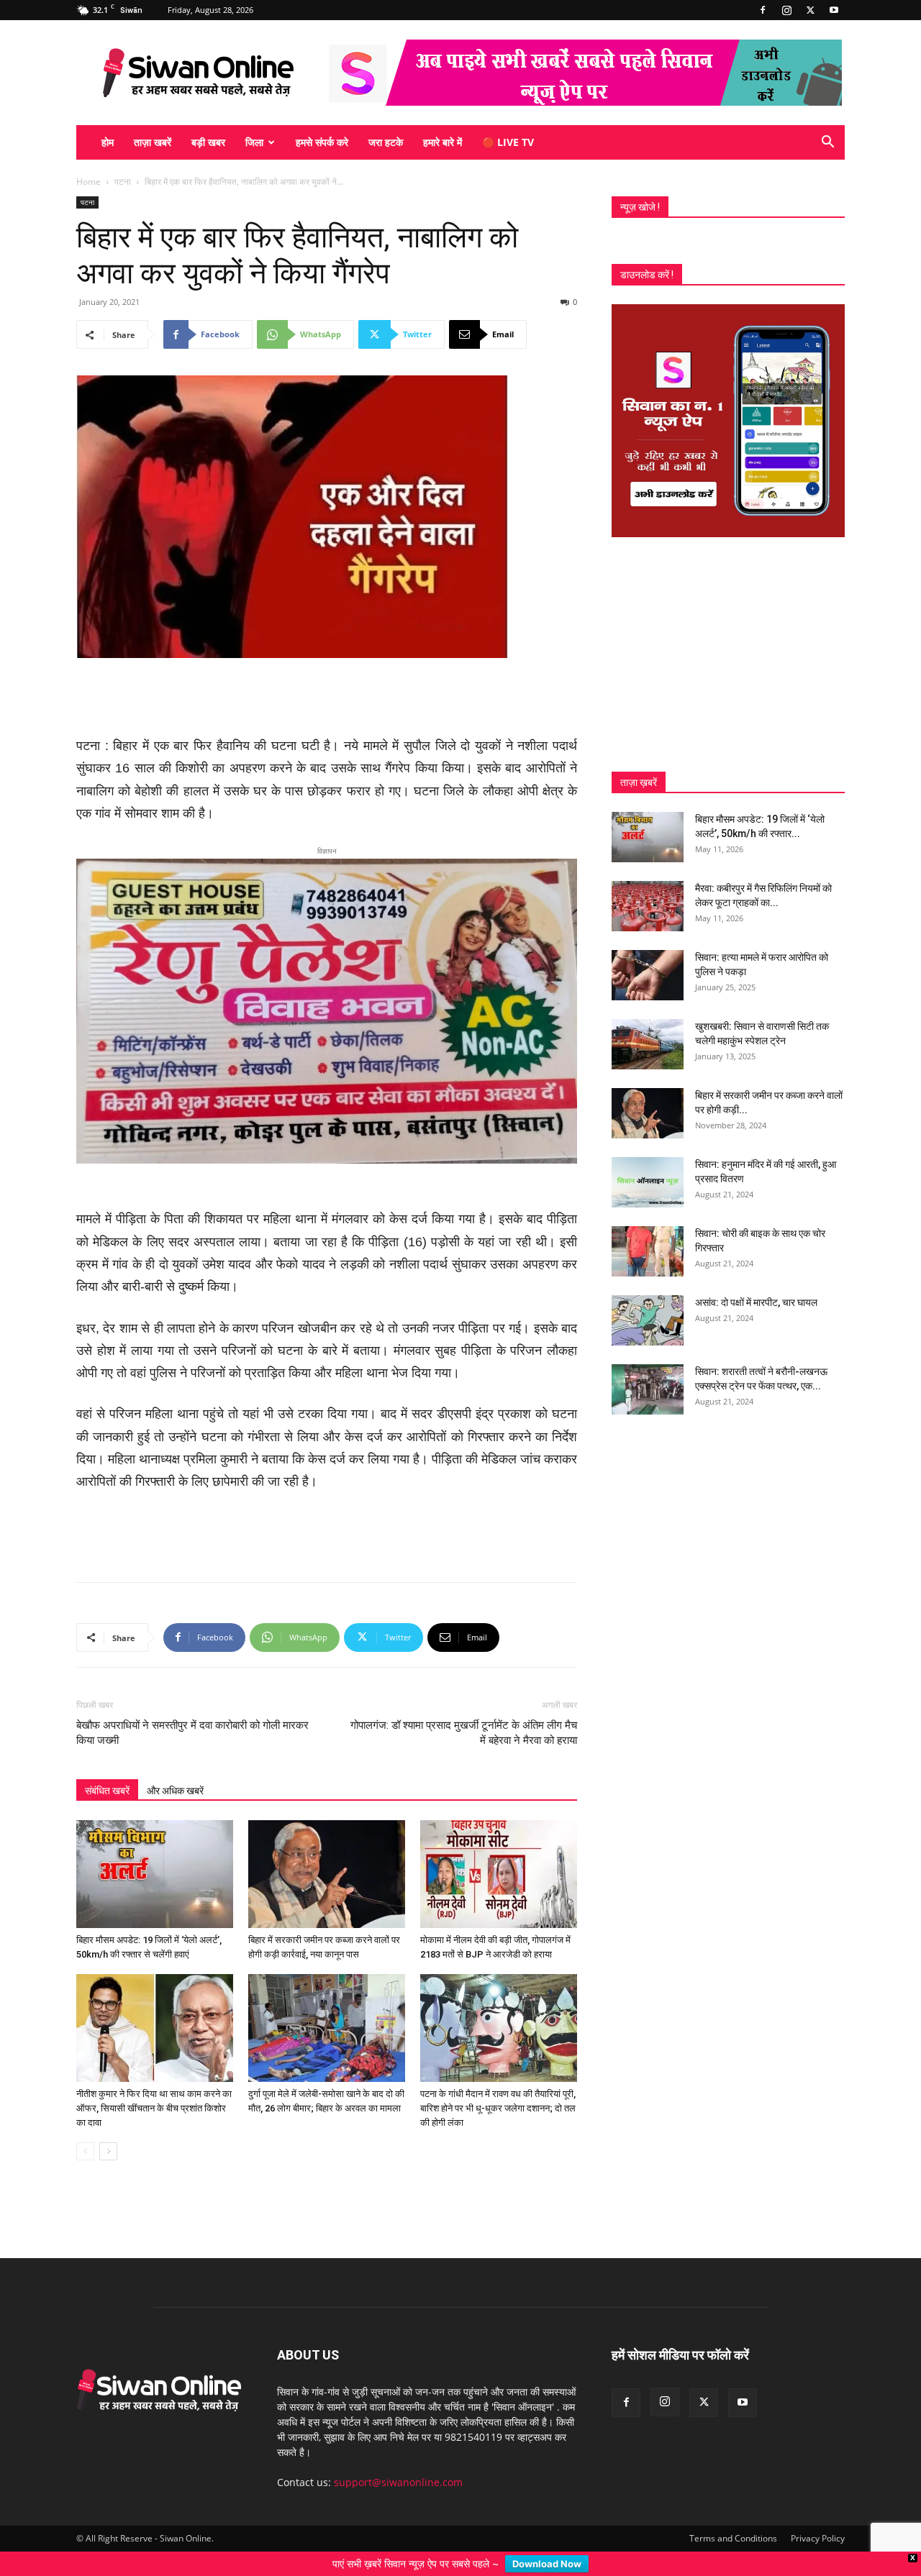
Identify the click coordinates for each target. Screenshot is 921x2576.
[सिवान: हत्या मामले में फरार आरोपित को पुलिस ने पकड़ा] (648, 975)
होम (108, 142)
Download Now (547, 2564)
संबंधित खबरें (107, 1768)
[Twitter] (810, 10)
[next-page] (108, 2128)
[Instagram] (786, 10)
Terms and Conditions (733, 2515)
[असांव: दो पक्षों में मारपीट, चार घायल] (648, 1320)
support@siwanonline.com (398, 2459)
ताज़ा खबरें (153, 142)
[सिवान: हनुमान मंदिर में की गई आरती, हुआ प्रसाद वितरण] (648, 1182)
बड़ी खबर (208, 142)
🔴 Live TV (508, 142)
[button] (827, 143)
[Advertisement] (327, 698)
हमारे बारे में (443, 142)
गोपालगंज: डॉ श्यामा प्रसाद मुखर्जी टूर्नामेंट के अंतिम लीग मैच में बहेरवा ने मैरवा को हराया (464, 1710)
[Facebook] (763, 10)
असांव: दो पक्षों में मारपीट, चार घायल (756, 1302)
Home (89, 182)
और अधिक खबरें (175, 1768)
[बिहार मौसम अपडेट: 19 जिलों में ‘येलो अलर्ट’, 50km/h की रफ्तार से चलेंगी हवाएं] (155, 1851)
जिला (254, 142)
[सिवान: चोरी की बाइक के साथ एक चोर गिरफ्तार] (648, 1251)
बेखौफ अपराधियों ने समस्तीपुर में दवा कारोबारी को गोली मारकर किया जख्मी (192, 1710)
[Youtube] (834, 10)
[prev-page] (85, 2128)
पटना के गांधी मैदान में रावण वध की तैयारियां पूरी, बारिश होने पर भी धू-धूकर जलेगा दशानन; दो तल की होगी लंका (498, 2085)
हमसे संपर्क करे (322, 142)
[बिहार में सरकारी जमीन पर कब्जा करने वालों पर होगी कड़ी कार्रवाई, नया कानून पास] (327, 1851)
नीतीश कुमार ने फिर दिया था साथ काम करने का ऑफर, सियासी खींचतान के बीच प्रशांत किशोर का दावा (154, 2085)
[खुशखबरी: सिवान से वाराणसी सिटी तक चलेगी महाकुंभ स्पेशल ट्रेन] (648, 1044)
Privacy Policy (818, 2515)
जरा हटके (386, 142)
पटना (123, 182)
